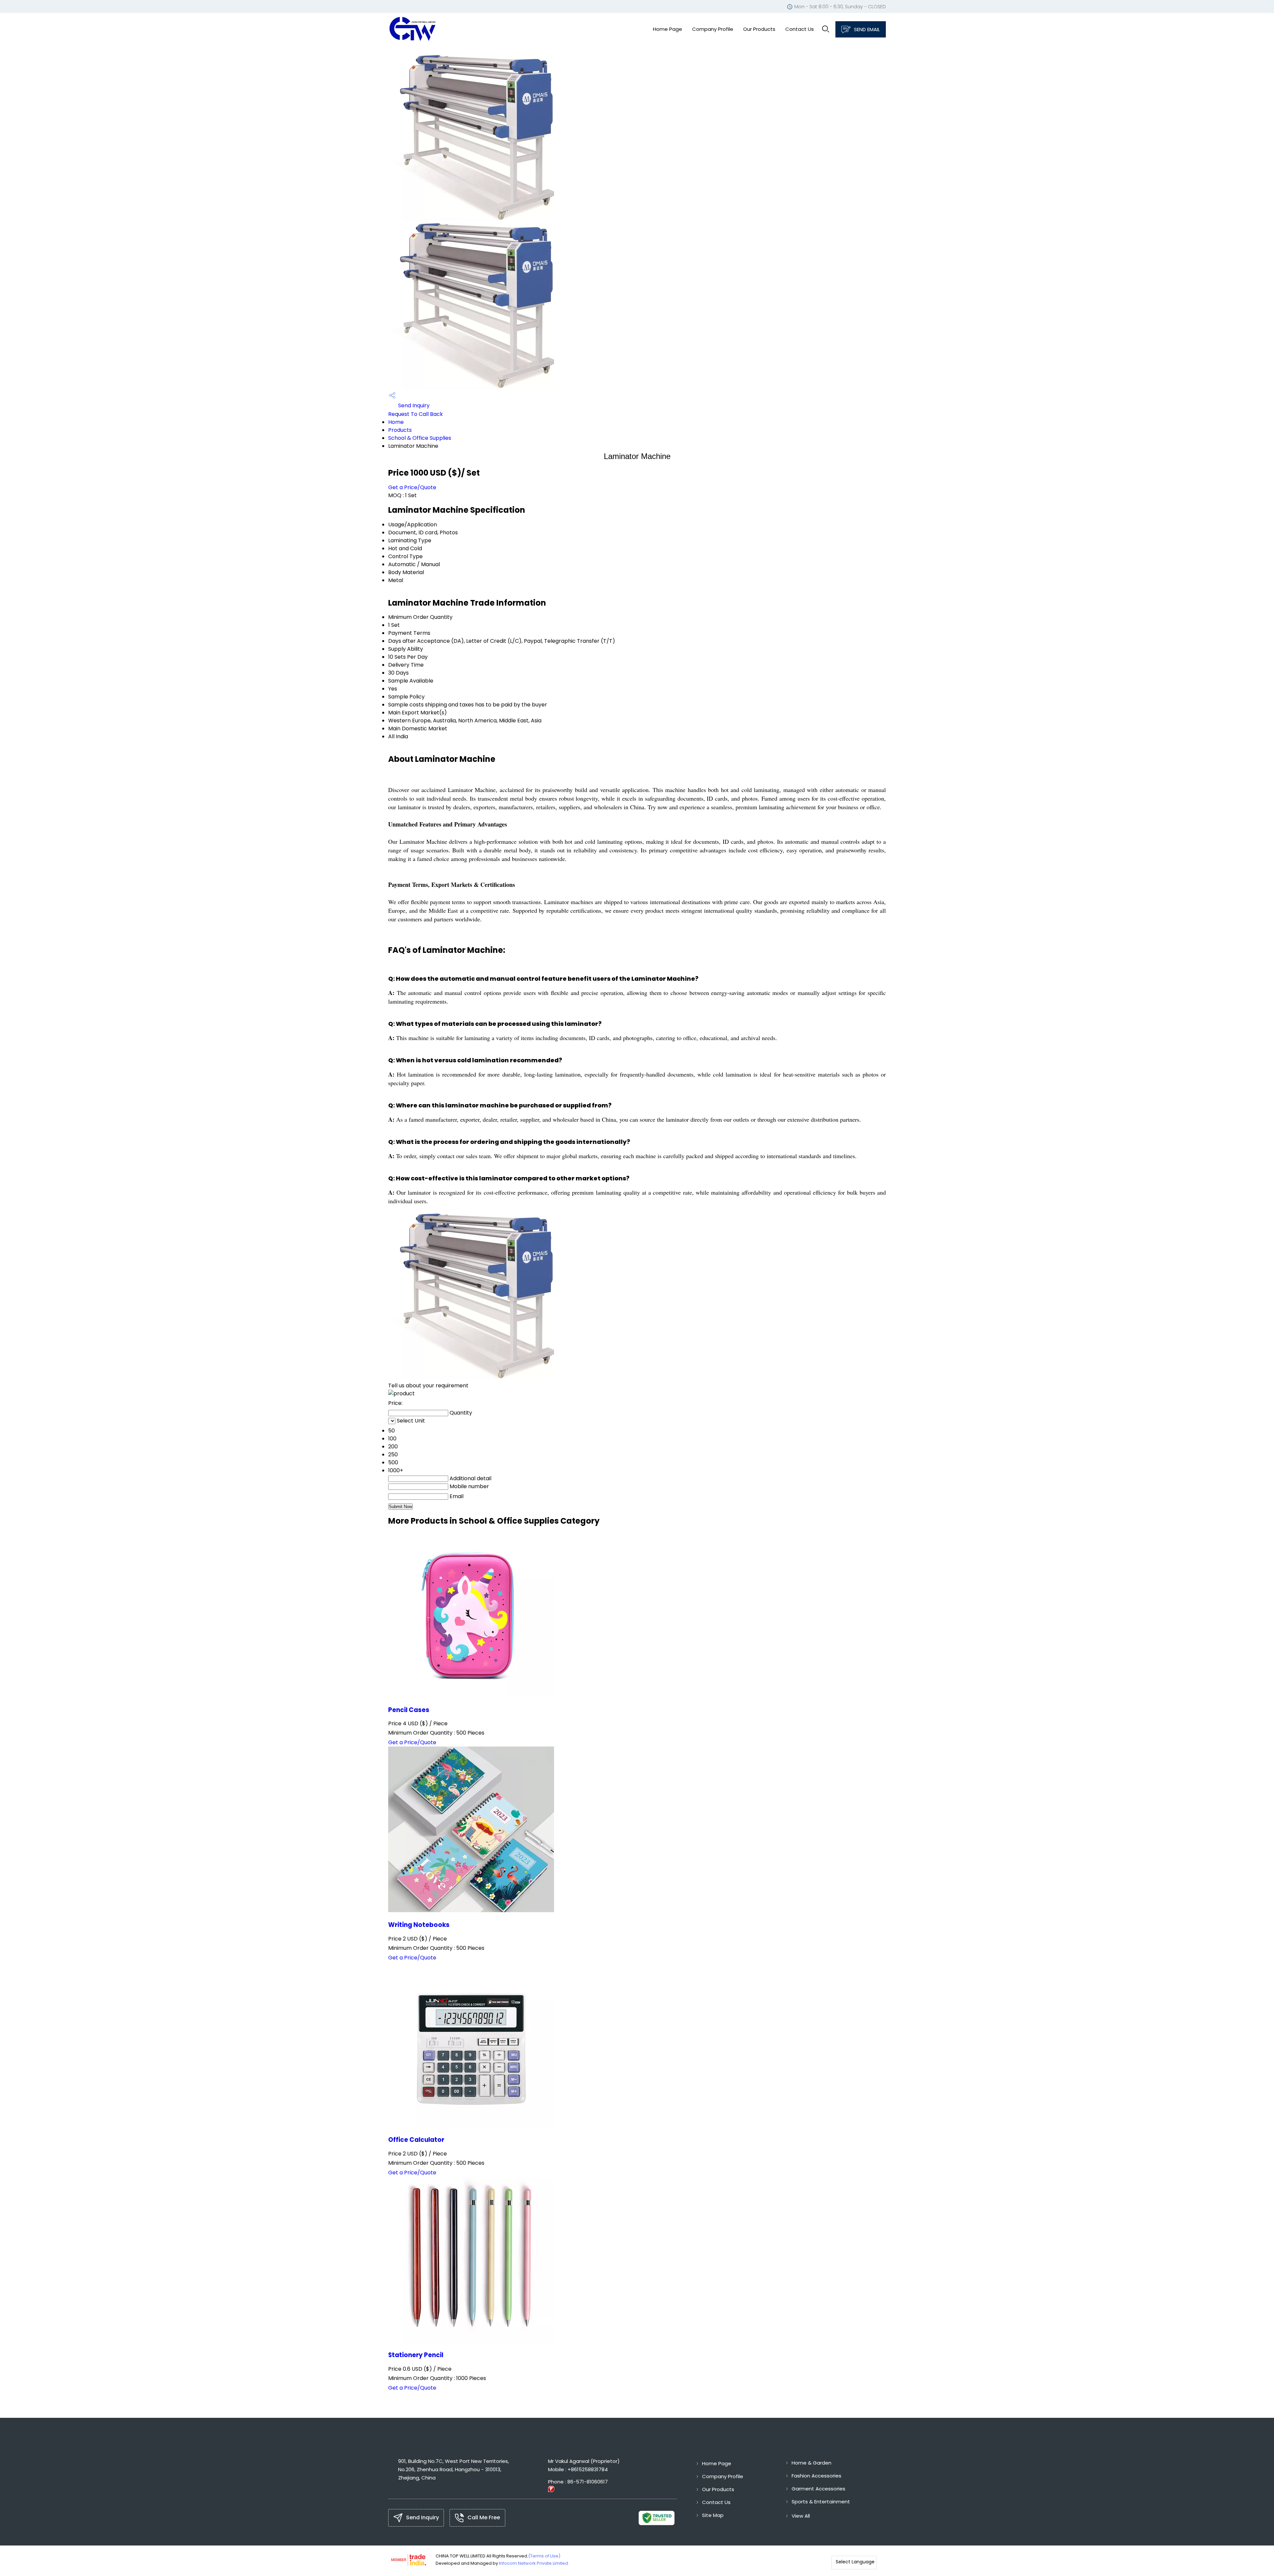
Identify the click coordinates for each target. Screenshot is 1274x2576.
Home (396, 422)
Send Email (866, 29)
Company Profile (713, 29)
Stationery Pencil (416, 2355)
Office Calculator (416, 2140)
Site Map (713, 2515)
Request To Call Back (416, 414)
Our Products (759, 29)
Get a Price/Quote (412, 487)
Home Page (668, 29)
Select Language (855, 2562)
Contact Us (800, 29)
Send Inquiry (413, 405)
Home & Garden (812, 2463)
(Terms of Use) (544, 2556)
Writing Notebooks (419, 1925)
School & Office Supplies (420, 438)
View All (801, 2516)
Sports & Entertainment (821, 2502)
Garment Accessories (818, 2489)
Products (400, 430)
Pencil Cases (409, 1710)
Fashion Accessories (816, 2476)
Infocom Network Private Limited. (534, 2563)
